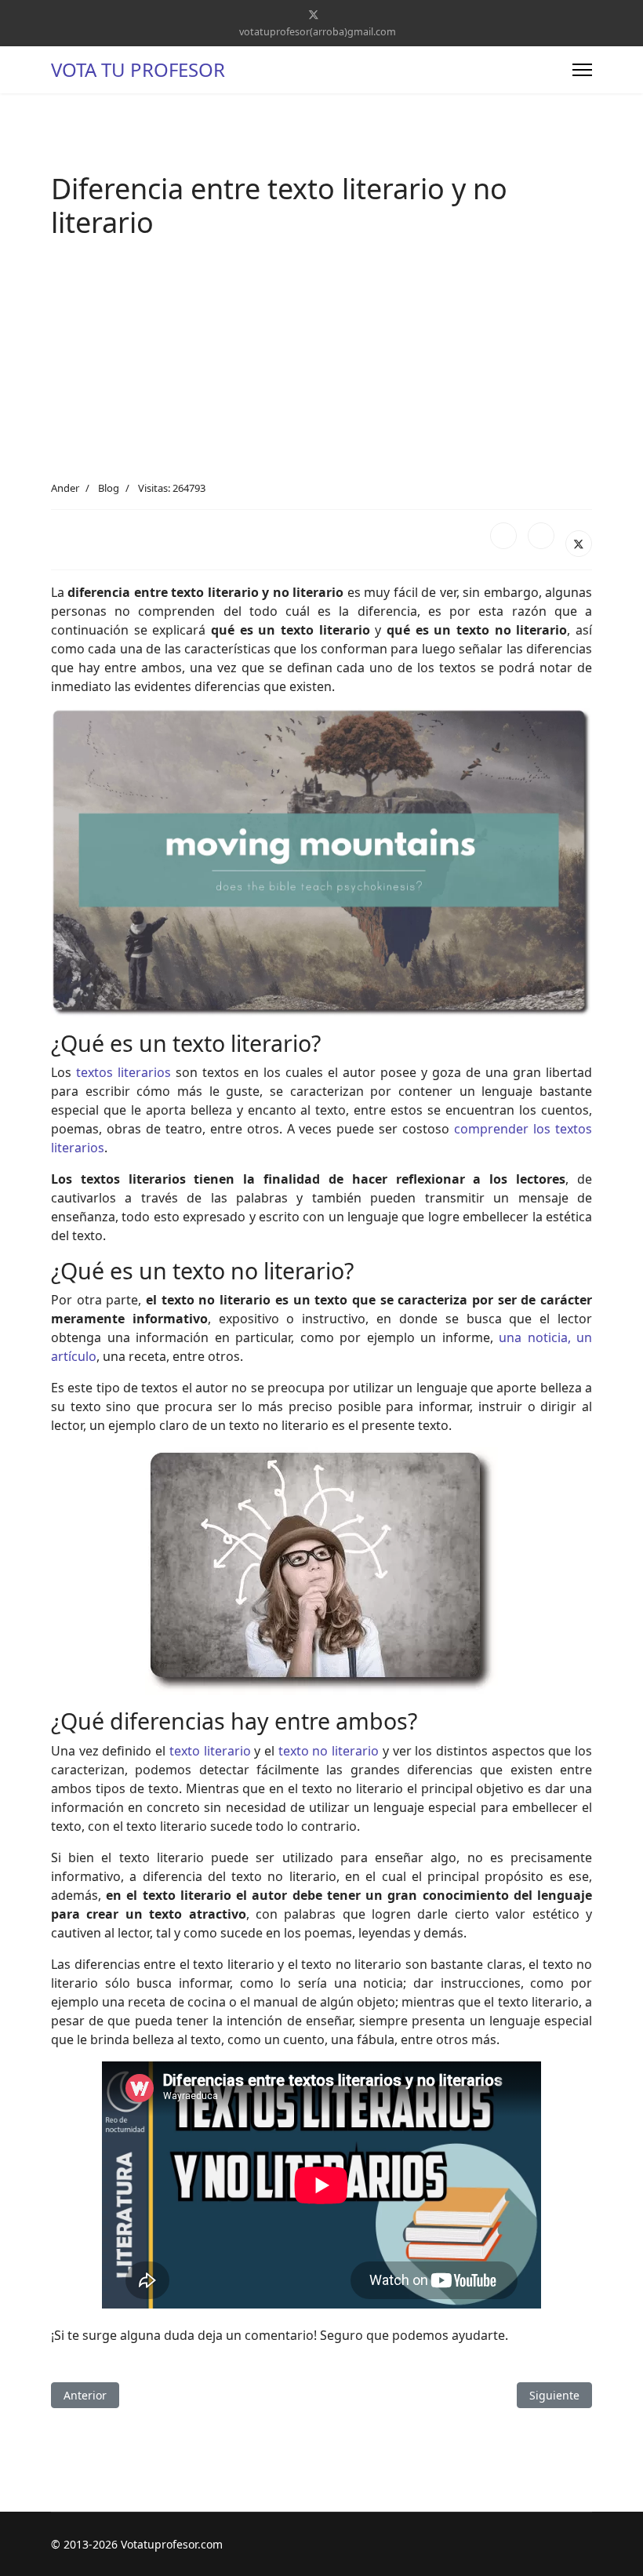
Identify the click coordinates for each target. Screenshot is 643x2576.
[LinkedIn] (541, 536)
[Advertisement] (321, 363)
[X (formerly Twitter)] (579, 544)
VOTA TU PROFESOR (138, 70)
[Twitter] (314, 15)
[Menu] (582, 70)
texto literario (210, 1751)
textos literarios (124, 1072)
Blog (109, 488)
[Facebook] (503, 536)
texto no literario (329, 1751)
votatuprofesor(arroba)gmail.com (318, 32)
